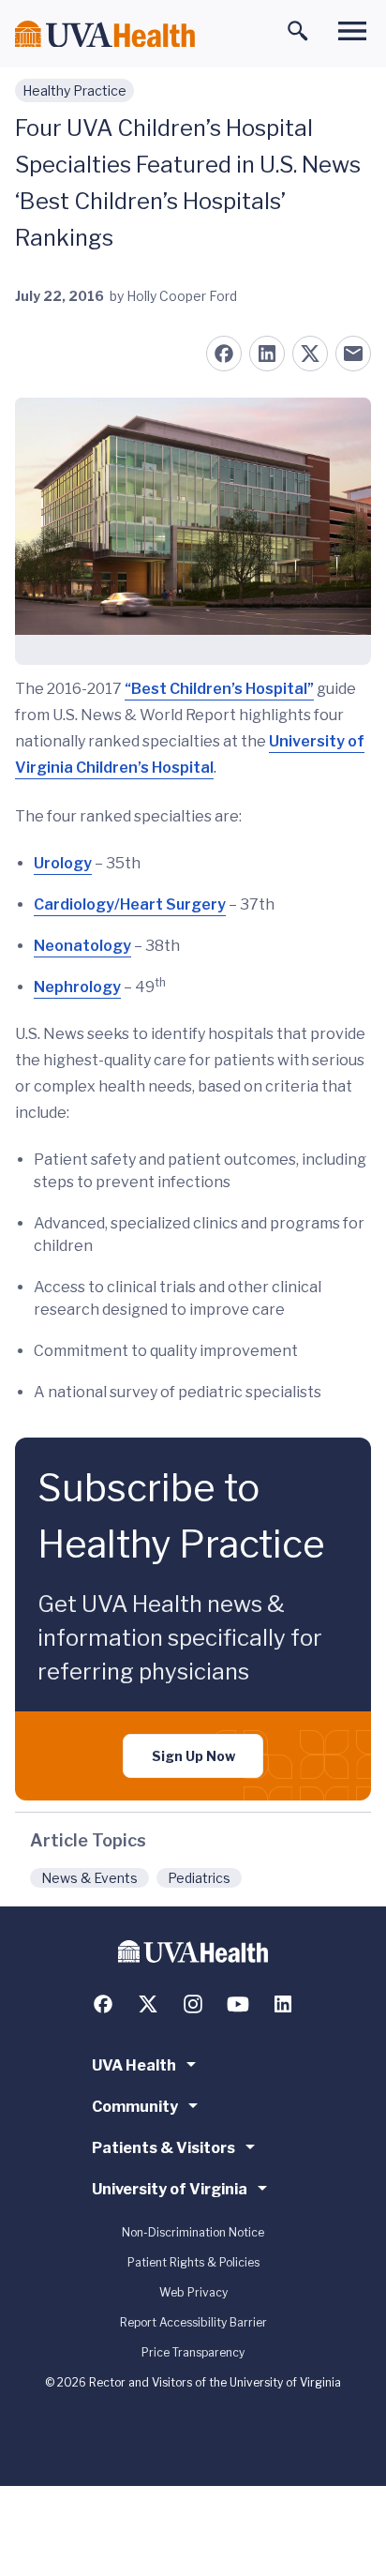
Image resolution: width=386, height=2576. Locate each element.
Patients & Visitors (163, 2148)
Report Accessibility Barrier (193, 2322)
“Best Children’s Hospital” (219, 689)
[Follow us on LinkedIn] (283, 2004)
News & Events (89, 1878)
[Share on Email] (353, 354)
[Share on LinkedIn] (267, 354)
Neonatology (82, 946)
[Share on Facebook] (224, 354)
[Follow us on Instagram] (193, 2004)
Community (135, 2107)
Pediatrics (199, 1878)
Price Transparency (193, 2352)
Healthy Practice (74, 90)
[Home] (105, 34)
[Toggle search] (298, 31)
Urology (63, 863)
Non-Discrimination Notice (193, 2232)
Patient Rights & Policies (193, 2262)
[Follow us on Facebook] (103, 2004)
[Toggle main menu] (352, 31)
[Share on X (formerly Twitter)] (310, 354)
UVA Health (134, 2065)
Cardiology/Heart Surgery (130, 904)
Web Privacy (193, 2292)
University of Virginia (170, 2189)
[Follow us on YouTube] (238, 2004)
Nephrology (77, 987)
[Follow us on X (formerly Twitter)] (148, 2004)
